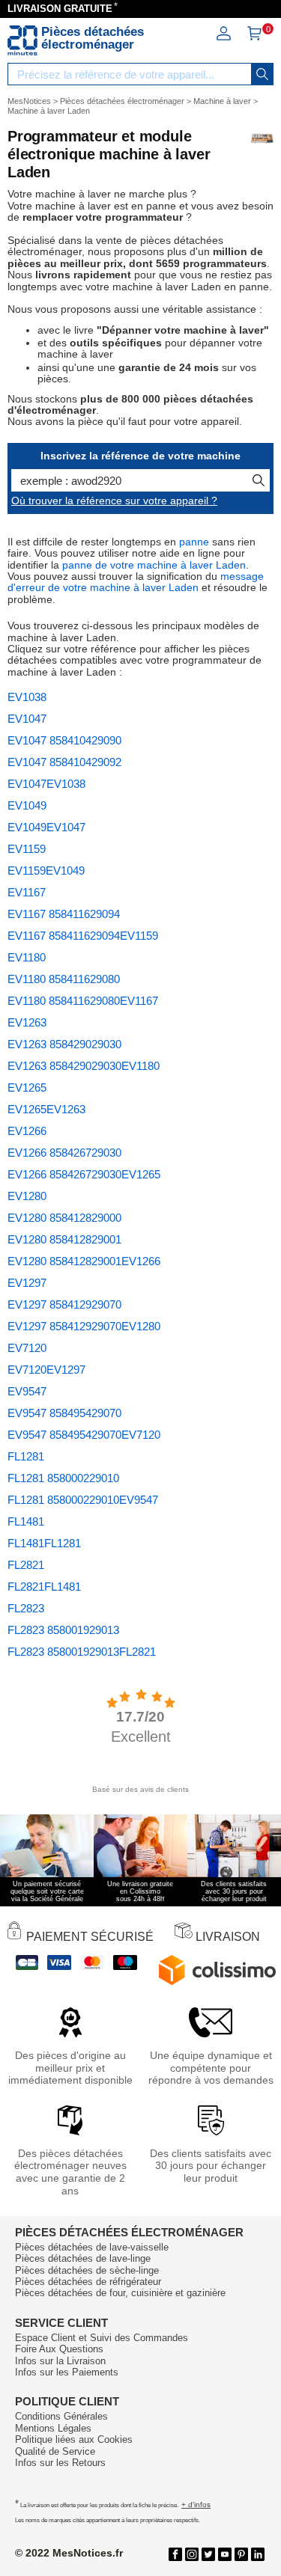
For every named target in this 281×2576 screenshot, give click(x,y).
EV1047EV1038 (46, 784)
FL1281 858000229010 (63, 1478)
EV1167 (27, 892)
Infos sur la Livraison (60, 2361)
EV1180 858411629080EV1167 (83, 1001)
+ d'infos (196, 2505)
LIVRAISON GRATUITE (60, 9)
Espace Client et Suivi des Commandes (102, 2338)
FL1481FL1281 (44, 1543)
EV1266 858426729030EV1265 (84, 1174)
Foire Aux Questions (59, 2349)
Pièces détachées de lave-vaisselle (92, 2247)
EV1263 (27, 1022)
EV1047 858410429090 (64, 740)
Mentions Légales (53, 2428)
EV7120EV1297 (46, 1370)
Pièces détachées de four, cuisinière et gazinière (120, 2293)
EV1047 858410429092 (64, 762)
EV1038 (27, 697)
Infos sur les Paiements (67, 2372)
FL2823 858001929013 (63, 1630)
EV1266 (27, 1131)
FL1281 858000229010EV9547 (83, 1500)
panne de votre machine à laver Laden (154, 565)
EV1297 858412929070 (64, 1304)
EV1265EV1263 (46, 1109)
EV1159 (27, 849)
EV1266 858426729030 (64, 1153)
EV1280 (27, 1196)
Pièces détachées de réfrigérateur (88, 2282)
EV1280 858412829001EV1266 (84, 1261)
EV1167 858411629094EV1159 (83, 936)
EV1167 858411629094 (64, 914)
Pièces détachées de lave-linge (83, 2258)
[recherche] (262, 74)
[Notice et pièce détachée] (22, 40)
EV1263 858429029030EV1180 (84, 1066)
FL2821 (26, 1565)
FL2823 (26, 1608)
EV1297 (27, 1283)
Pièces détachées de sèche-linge (87, 2270)
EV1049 (27, 805)
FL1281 (26, 1456)
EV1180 (27, 957)
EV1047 (27, 719)
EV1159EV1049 (46, 871)
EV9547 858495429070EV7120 (84, 1435)
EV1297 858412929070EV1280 (84, 1326)
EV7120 (27, 1348)
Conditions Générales (61, 2416)
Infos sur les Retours (60, 2463)
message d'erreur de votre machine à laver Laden (136, 582)
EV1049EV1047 (46, 827)
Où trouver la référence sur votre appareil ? (114, 501)
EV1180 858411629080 (64, 979)
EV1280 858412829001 (64, 1239)
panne (194, 542)
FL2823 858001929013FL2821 (82, 1652)
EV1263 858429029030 (64, 1044)
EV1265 (27, 1087)
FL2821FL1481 (44, 1587)
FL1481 (26, 1521)
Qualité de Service (55, 2451)
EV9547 (27, 1391)
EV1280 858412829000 (64, 1218)
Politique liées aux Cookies (74, 2439)
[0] (254, 37)
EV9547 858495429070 (64, 1413)
